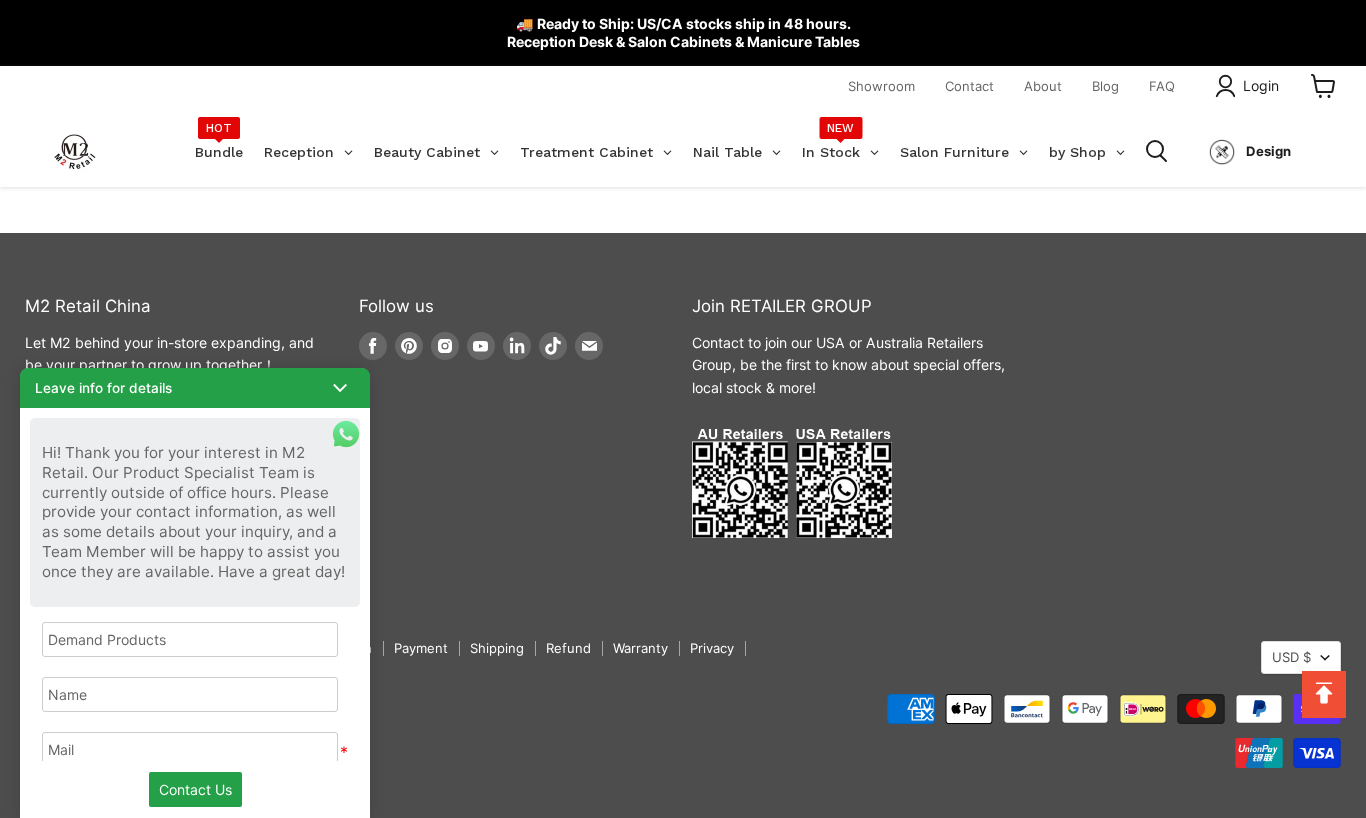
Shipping (497, 648)
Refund (568, 648)
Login (1261, 85)
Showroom (881, 86)
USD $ (1291, 657)
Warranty (640, 648)
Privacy (712, 648)
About (1043, 86)
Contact (969, 86)
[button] (195, 388)
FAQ (1162, 86)
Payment (421, 648)
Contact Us (195, 789)
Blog (1105, 86)
